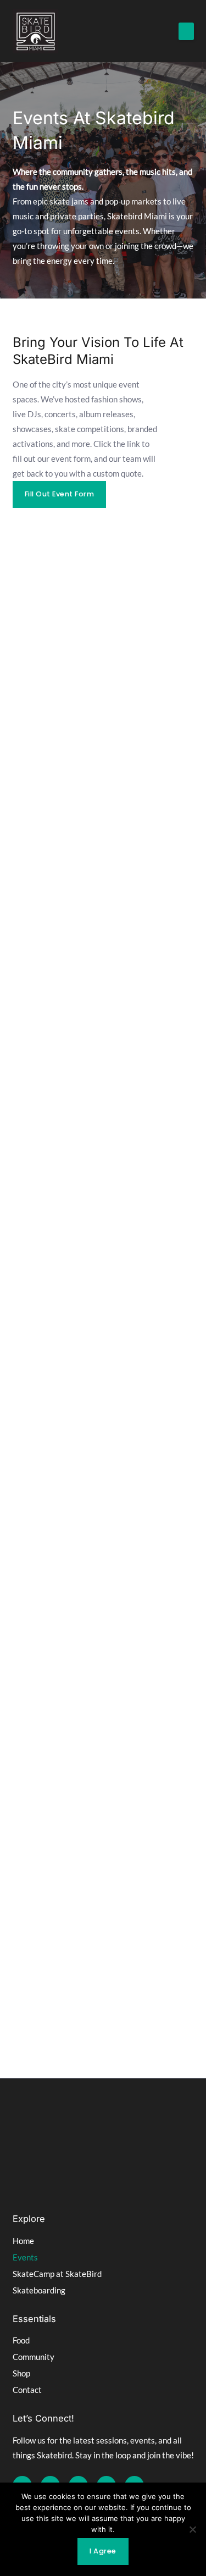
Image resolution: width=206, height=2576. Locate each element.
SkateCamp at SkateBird (57, 2274)
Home (23, 2241)
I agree (103, 2551)
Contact (27, 2390)
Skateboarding (39, 2290)
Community (34, 2357)
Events (25, 2257)
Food (21, 2340)
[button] (186, 31)
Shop (21, 2373)
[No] (192, 2529)
